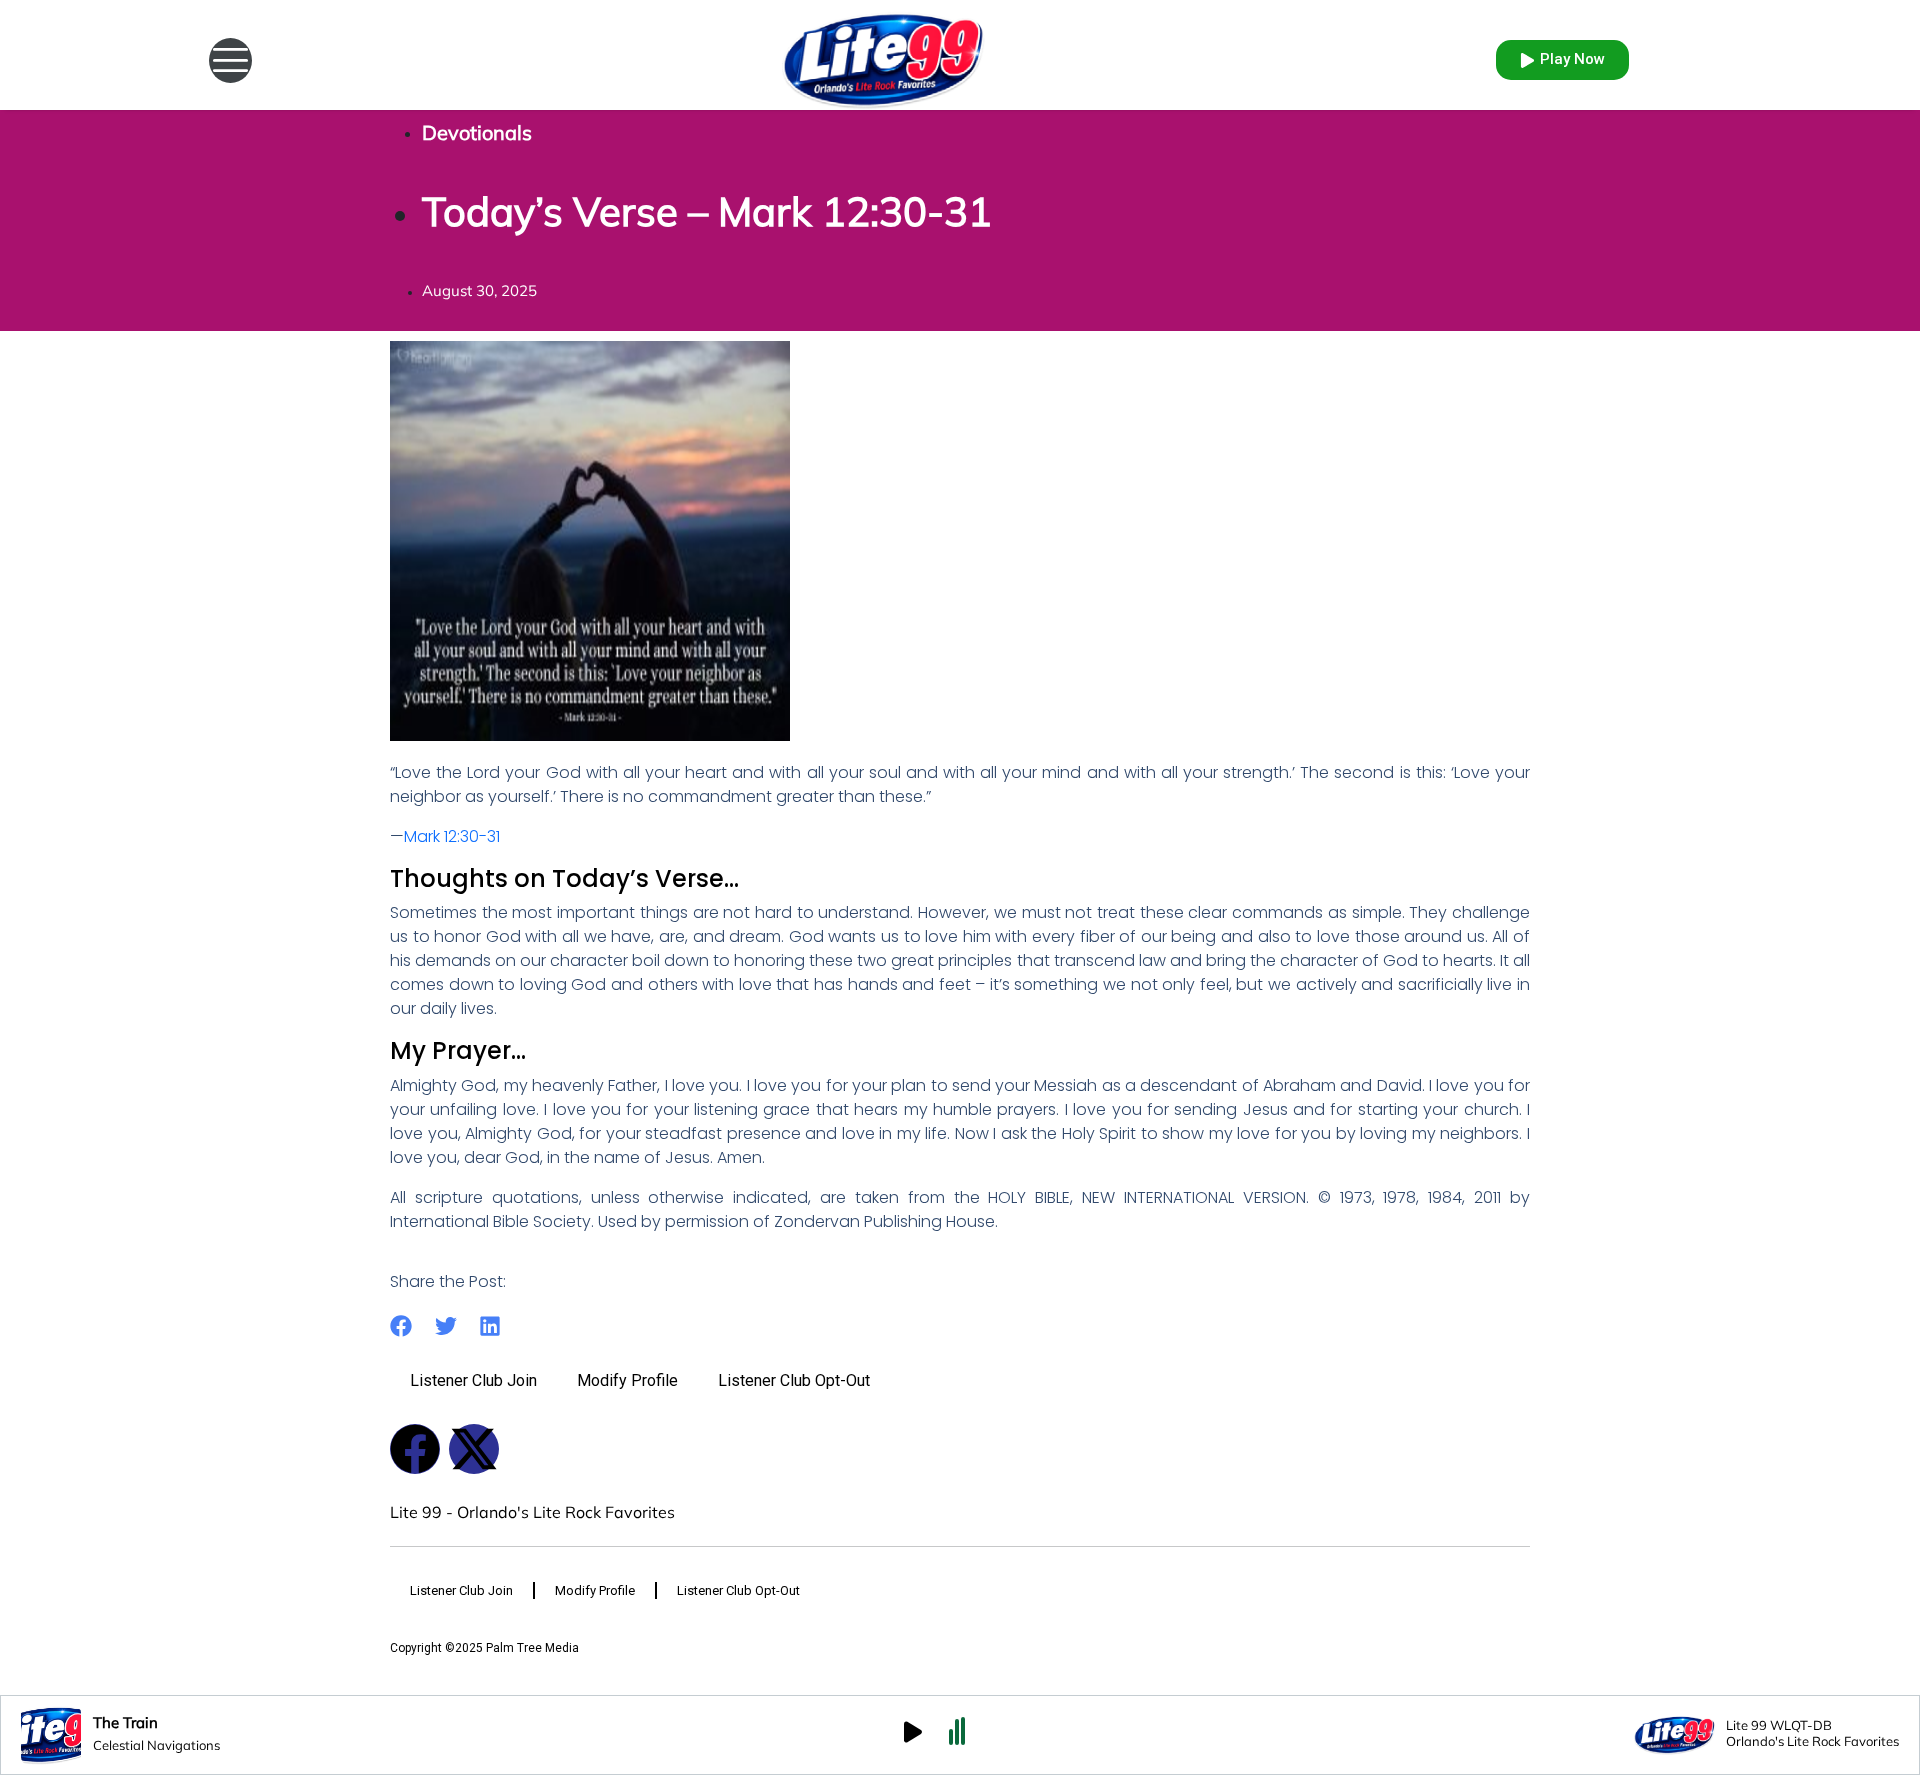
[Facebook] (415, 1449)
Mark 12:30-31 (452, 836)
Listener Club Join (473, 1380)
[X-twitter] (474, 1449)
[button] (401, 1326)
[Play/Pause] (913, 1735)
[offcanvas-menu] (230, 60)
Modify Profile (627, 1380)
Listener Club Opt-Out (794, 1380)
